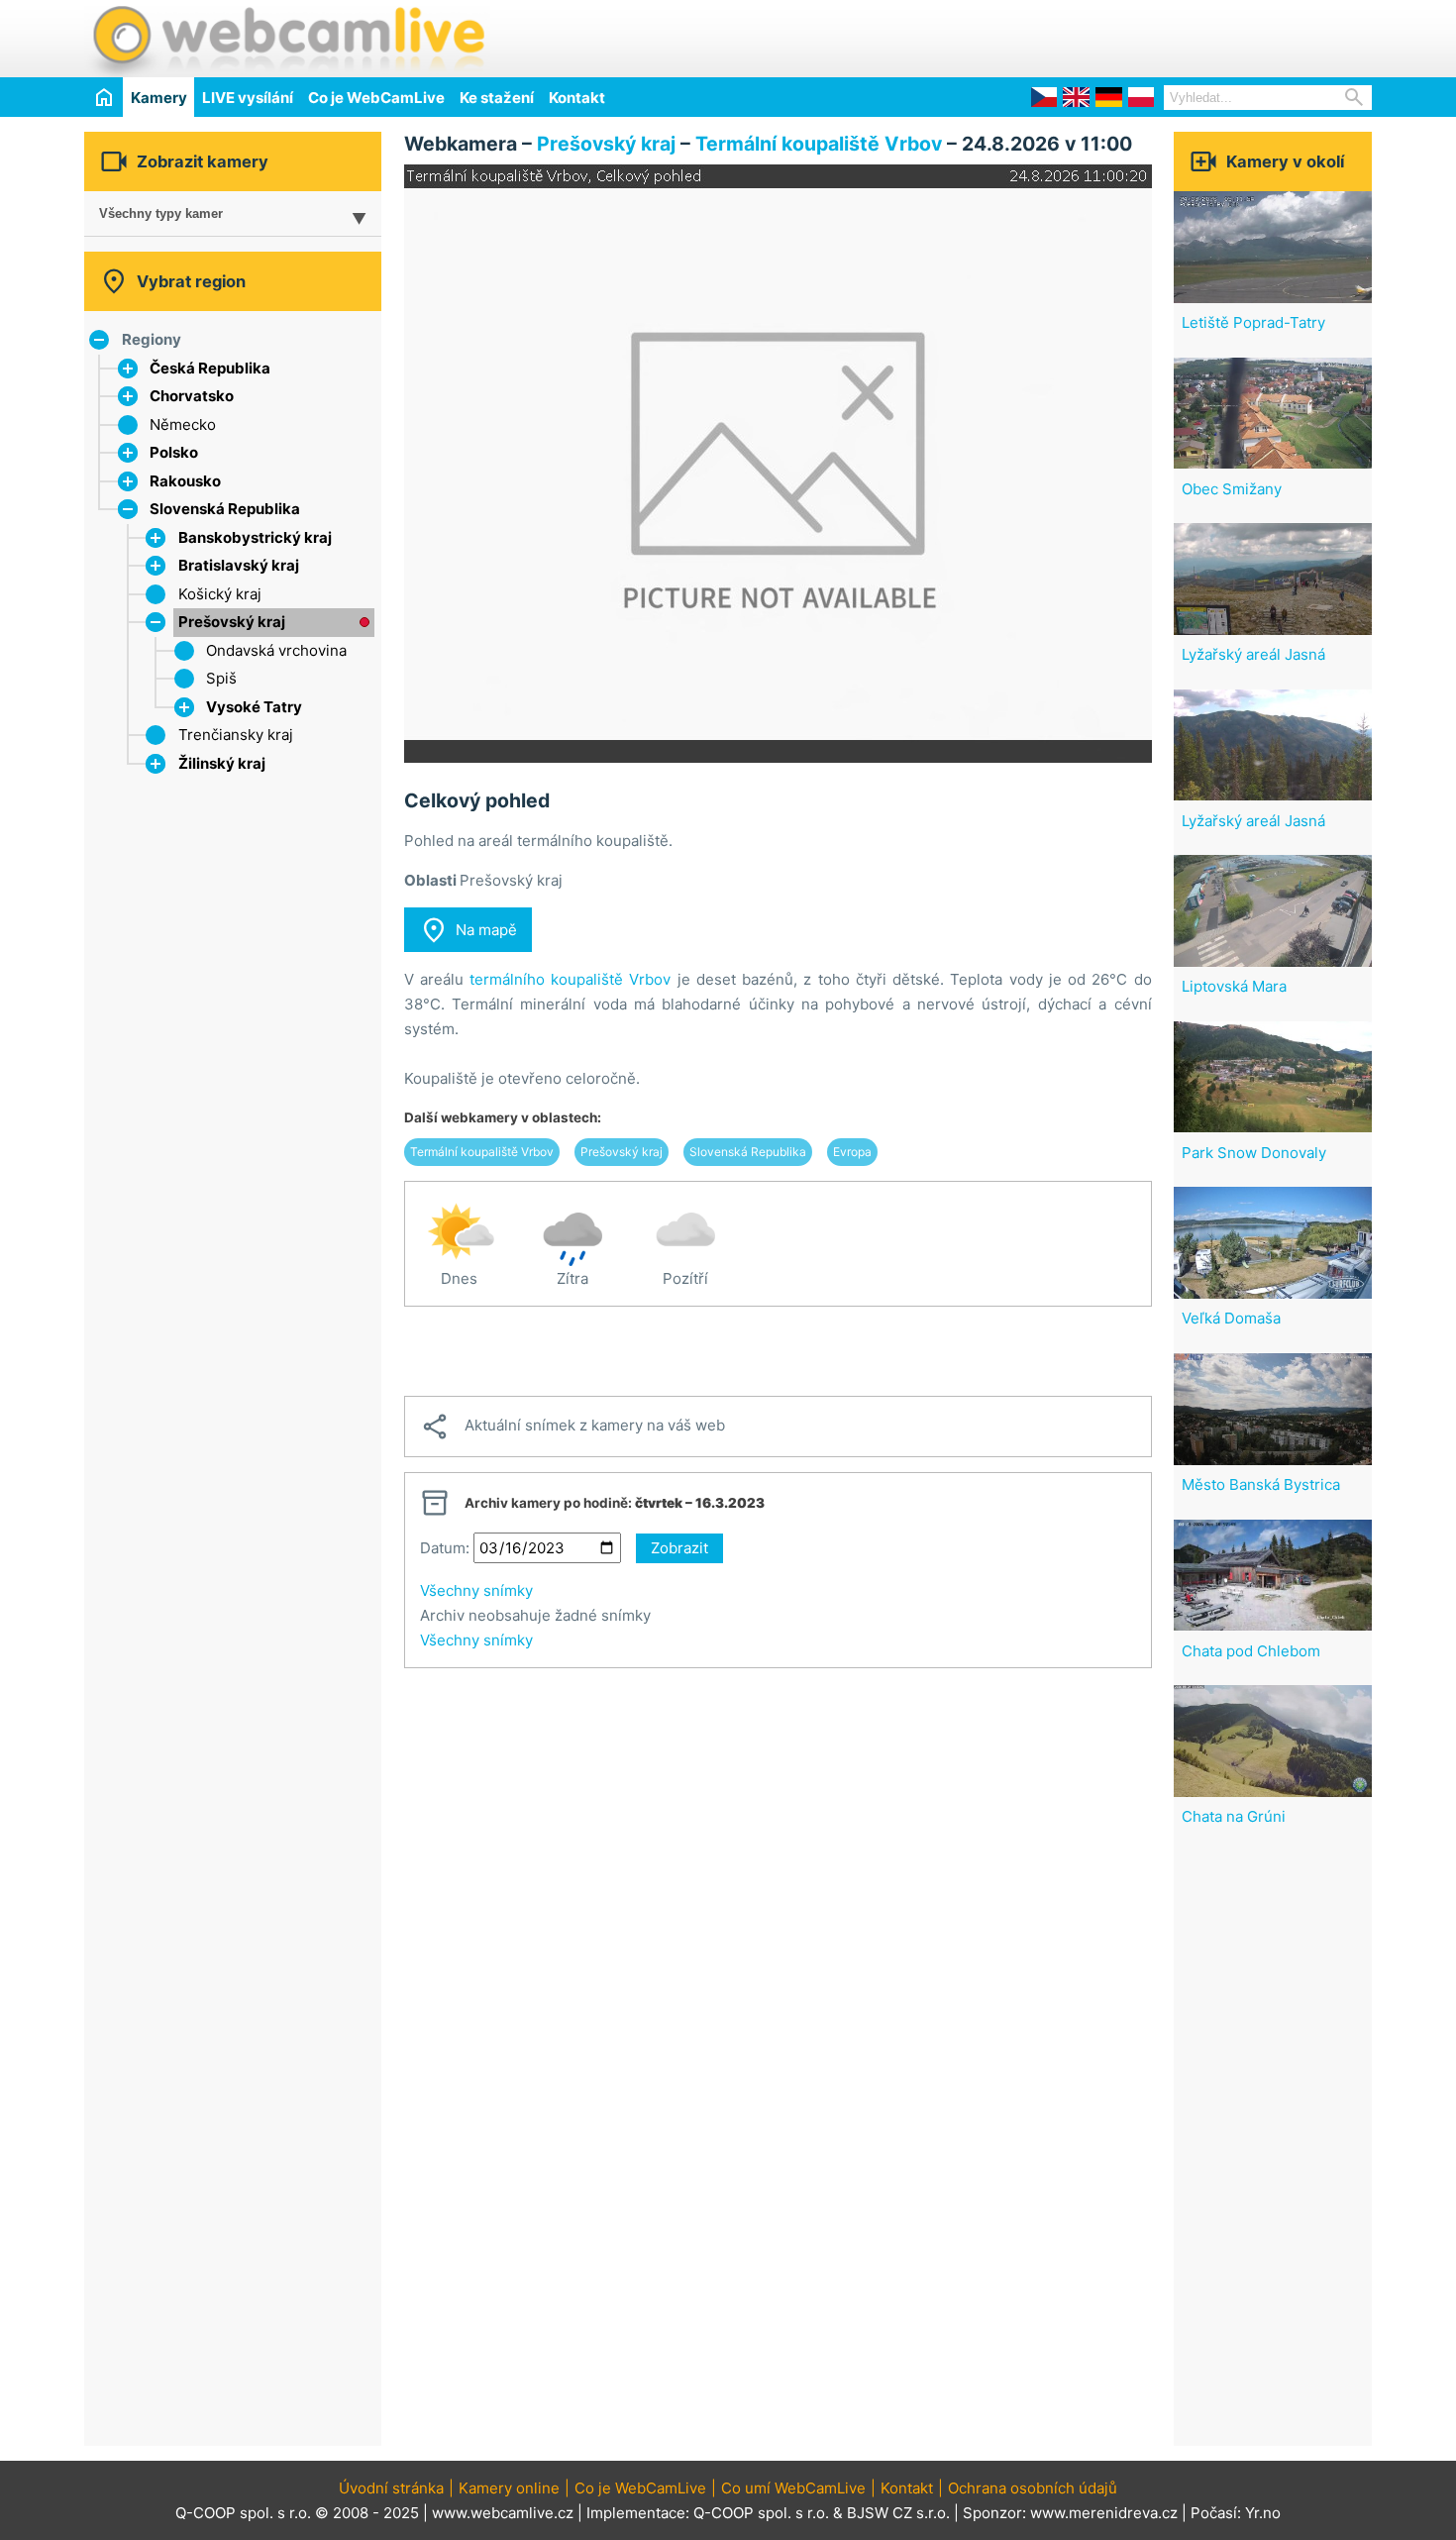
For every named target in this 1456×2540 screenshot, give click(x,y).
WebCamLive (287, 39)
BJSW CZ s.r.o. (898, 2513)
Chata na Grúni (1234, 1816)
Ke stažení (497, 98)
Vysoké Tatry (254, 707)
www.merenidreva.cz (1104, 2513)
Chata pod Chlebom (1251, 1651)
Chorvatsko (192, 396)
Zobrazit (679, 1548)
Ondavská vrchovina (276, 650)
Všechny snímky (476, 1590)
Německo (183, 424)
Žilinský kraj (222, 763)
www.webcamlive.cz (503, 2513)
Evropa (852, 1152)
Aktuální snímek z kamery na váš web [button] (572, 1427)
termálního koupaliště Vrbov (570, 979)
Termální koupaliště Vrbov (819, 144)
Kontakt (577, 98)
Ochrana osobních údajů (1033, 2488)
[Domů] (104, 97)
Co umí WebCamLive (793, 2488)
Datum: (445, 1548)
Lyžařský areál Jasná (1253, 654)
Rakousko (185, 481)
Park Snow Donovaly (1254, 1153)
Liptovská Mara (1234, 986)
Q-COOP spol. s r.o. (761, 2513)
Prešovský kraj (232, 622)
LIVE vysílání (248, 98)
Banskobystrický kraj (255, 537)
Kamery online (509, 2488)
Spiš (221, 678)
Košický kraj (220, 594)
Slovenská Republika (225, 509)
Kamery (159, 98)
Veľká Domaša (1231, 1318)
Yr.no (1263, 2513)
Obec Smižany (1232, 489)
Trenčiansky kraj (236, 735)
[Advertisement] (1140, 36)
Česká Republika (210, 368)
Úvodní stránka (391, 2488)
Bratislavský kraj (239, 565)
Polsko (174, 452)
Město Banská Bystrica (1261, 1484)
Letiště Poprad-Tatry (1253, 322)
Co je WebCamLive (376, 98)
